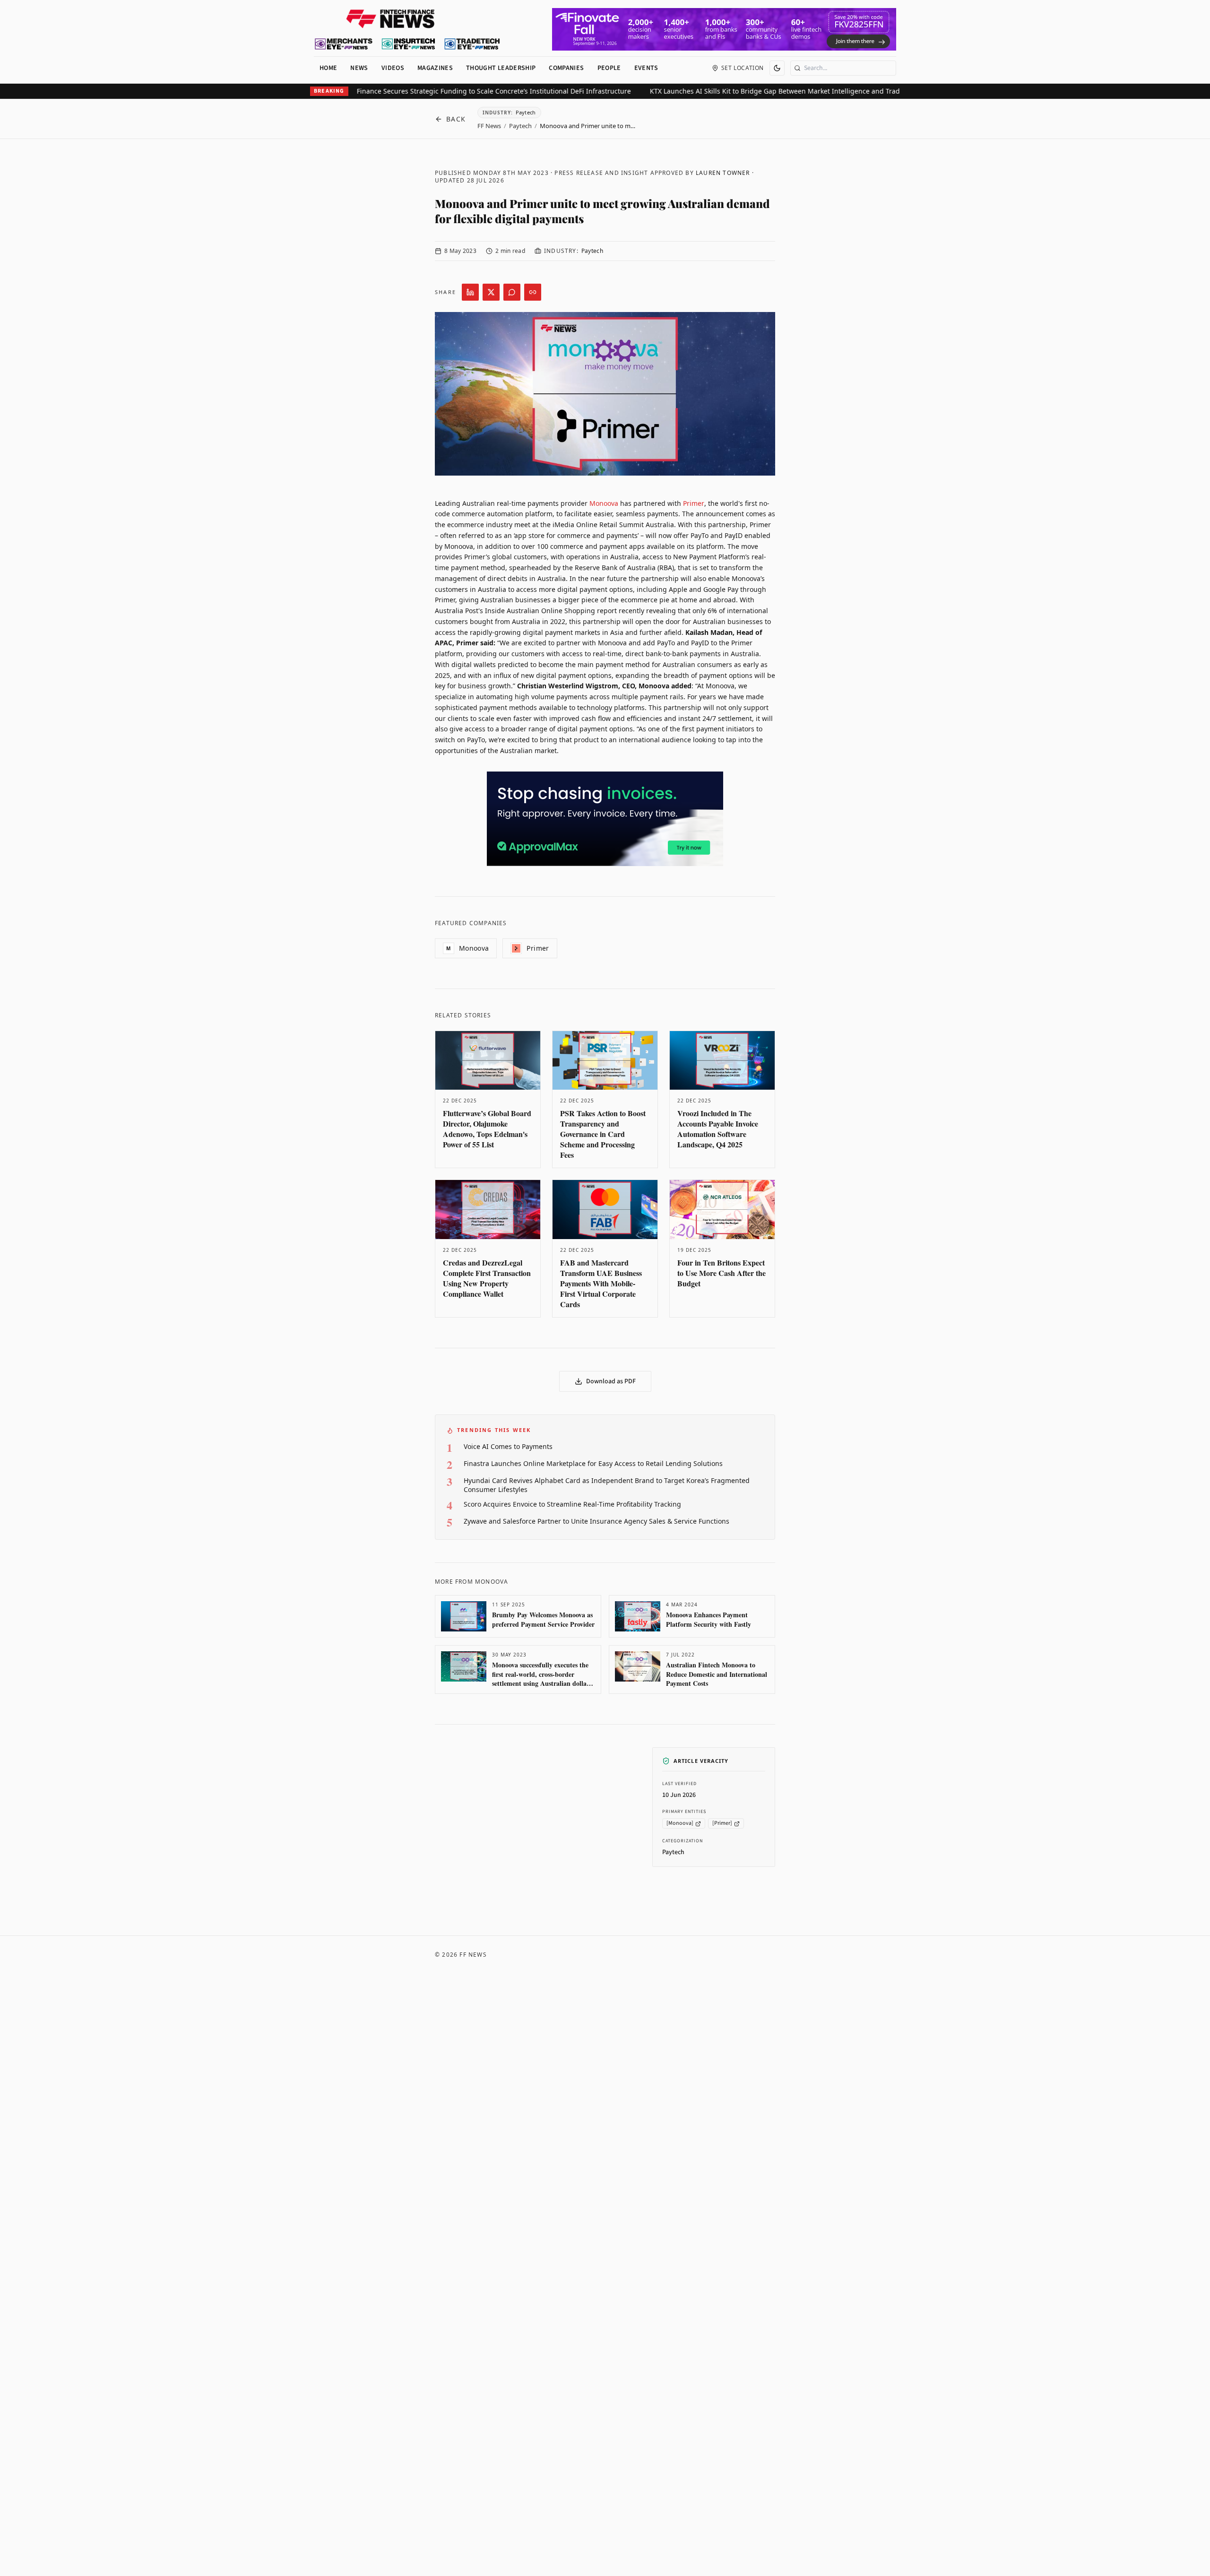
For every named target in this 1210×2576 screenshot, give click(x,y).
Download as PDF (611, 1381)
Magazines (435, 68)
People (609, 68)
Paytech (520, 126)
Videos (393, 68)
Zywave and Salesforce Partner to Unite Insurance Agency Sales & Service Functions (596, 1521)
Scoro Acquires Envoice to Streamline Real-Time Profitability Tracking (572, 1504)
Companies (566, 68)
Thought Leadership (501, 68)
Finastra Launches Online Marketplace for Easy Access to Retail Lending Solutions (593, 1463)
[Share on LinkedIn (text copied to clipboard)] (470, 292)
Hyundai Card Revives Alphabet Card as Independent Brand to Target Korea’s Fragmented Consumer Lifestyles (607, 1485)
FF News (489, 126)
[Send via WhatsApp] (512, 292)
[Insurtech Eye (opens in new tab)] (408, 44)
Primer (694, 503)
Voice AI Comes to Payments (508, 1446)
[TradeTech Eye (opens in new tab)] (472, 44)
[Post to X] (491, 292)
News (359, 68)
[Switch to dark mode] (777, 68)
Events (646, 68)
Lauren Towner (723, 173)
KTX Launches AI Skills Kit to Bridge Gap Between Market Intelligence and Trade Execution (742, 91)
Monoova (604, 503)
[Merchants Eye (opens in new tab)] (344, 44)
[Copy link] (533, 292)
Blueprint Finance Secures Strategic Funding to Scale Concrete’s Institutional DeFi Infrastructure (427, 91)
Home (328, 68)
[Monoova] (680, 1824)
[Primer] (722, 1824)
